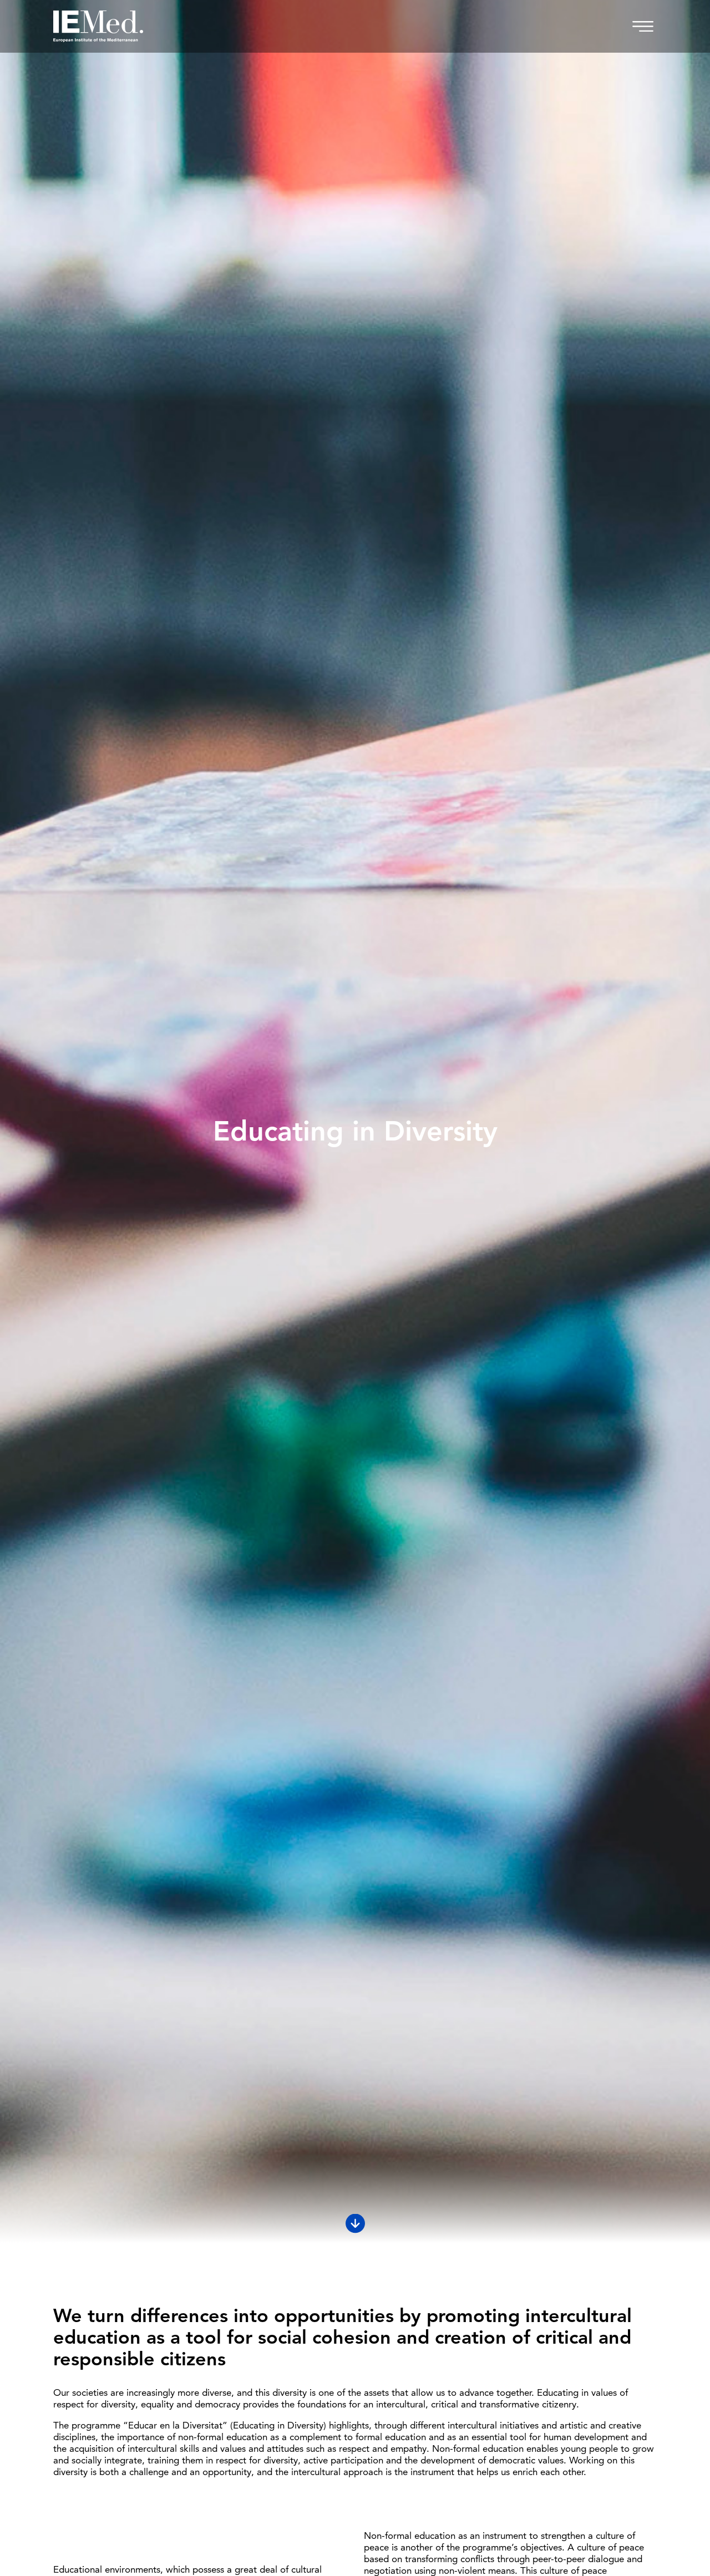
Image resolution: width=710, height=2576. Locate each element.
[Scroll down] (355, 2224)
